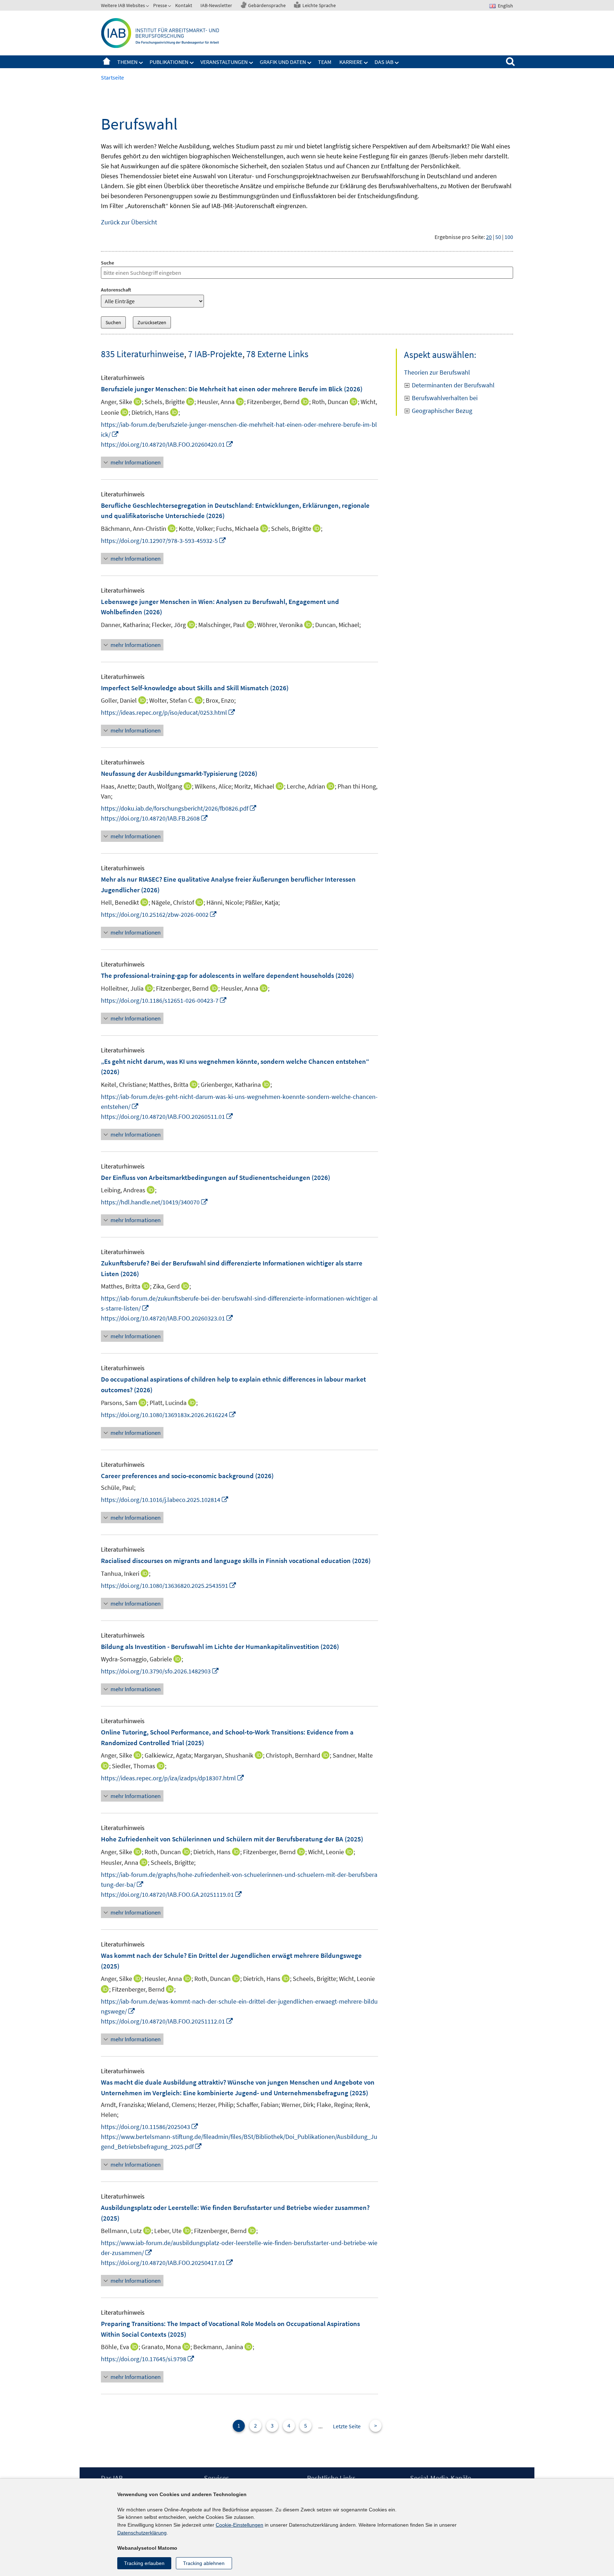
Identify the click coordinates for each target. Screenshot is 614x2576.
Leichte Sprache (319, 5)
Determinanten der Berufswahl (453, 385)
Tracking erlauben (144, 2563)
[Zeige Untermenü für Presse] (170, 7)
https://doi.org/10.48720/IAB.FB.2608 (155, 818)
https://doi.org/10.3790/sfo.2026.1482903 (160, 1671)
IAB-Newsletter (216, 5)
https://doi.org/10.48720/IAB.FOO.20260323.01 (167, 1318)
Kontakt (184, 5)
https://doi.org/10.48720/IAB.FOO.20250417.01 (167, 2263)
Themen (127, 62)
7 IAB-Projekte (215, 354)
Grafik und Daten (283, 62)
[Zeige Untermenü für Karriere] (366, 63)
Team (325, 62)
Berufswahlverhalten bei (445, 398)
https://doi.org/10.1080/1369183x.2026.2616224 (169, 1415)
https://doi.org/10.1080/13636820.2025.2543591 (169, 1586)
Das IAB (384, 62)
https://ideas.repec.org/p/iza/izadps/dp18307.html (173, 1778)
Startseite (107, 62)
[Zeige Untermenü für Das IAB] (397, 63)
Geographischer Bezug (442, 411)
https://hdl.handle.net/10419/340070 (155, 1202)
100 (509, 237)
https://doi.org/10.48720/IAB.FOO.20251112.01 (167, 2021)
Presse (160, 5)
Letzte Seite (347, 2426)
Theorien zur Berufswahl (437, 372)
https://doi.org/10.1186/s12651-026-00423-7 (164, 1000)
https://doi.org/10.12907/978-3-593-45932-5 (164, 541)
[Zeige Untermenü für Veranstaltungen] (251, 63)
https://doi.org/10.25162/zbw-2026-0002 (159, 914)
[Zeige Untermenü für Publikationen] (192, 63)
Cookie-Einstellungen (239, 2525)
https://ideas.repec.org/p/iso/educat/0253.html (168, 712)
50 (498, 237)
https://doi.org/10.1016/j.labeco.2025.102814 (165, 1500)
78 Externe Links (277, 354)
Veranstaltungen (224, 62)
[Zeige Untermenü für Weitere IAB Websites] (148, 7)
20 (489, 237)
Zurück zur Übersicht (129, 222)
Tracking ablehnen (204, 2563)
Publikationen (169, 62)
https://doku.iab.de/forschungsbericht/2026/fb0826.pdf (179, 808)
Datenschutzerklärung (142, 2533)
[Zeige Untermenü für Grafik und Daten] (309, 63)
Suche (107, 263)
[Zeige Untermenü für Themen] (141, 63)
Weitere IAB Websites (123, 5)
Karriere (351, 62)
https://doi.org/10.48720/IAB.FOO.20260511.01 (167, 1117)
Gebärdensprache (267, 5)
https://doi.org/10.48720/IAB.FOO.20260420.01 (167, 444)
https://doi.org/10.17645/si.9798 (148, 2359)
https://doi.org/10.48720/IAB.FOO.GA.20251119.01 (172, 1894)
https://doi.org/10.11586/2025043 (150, 2127)
